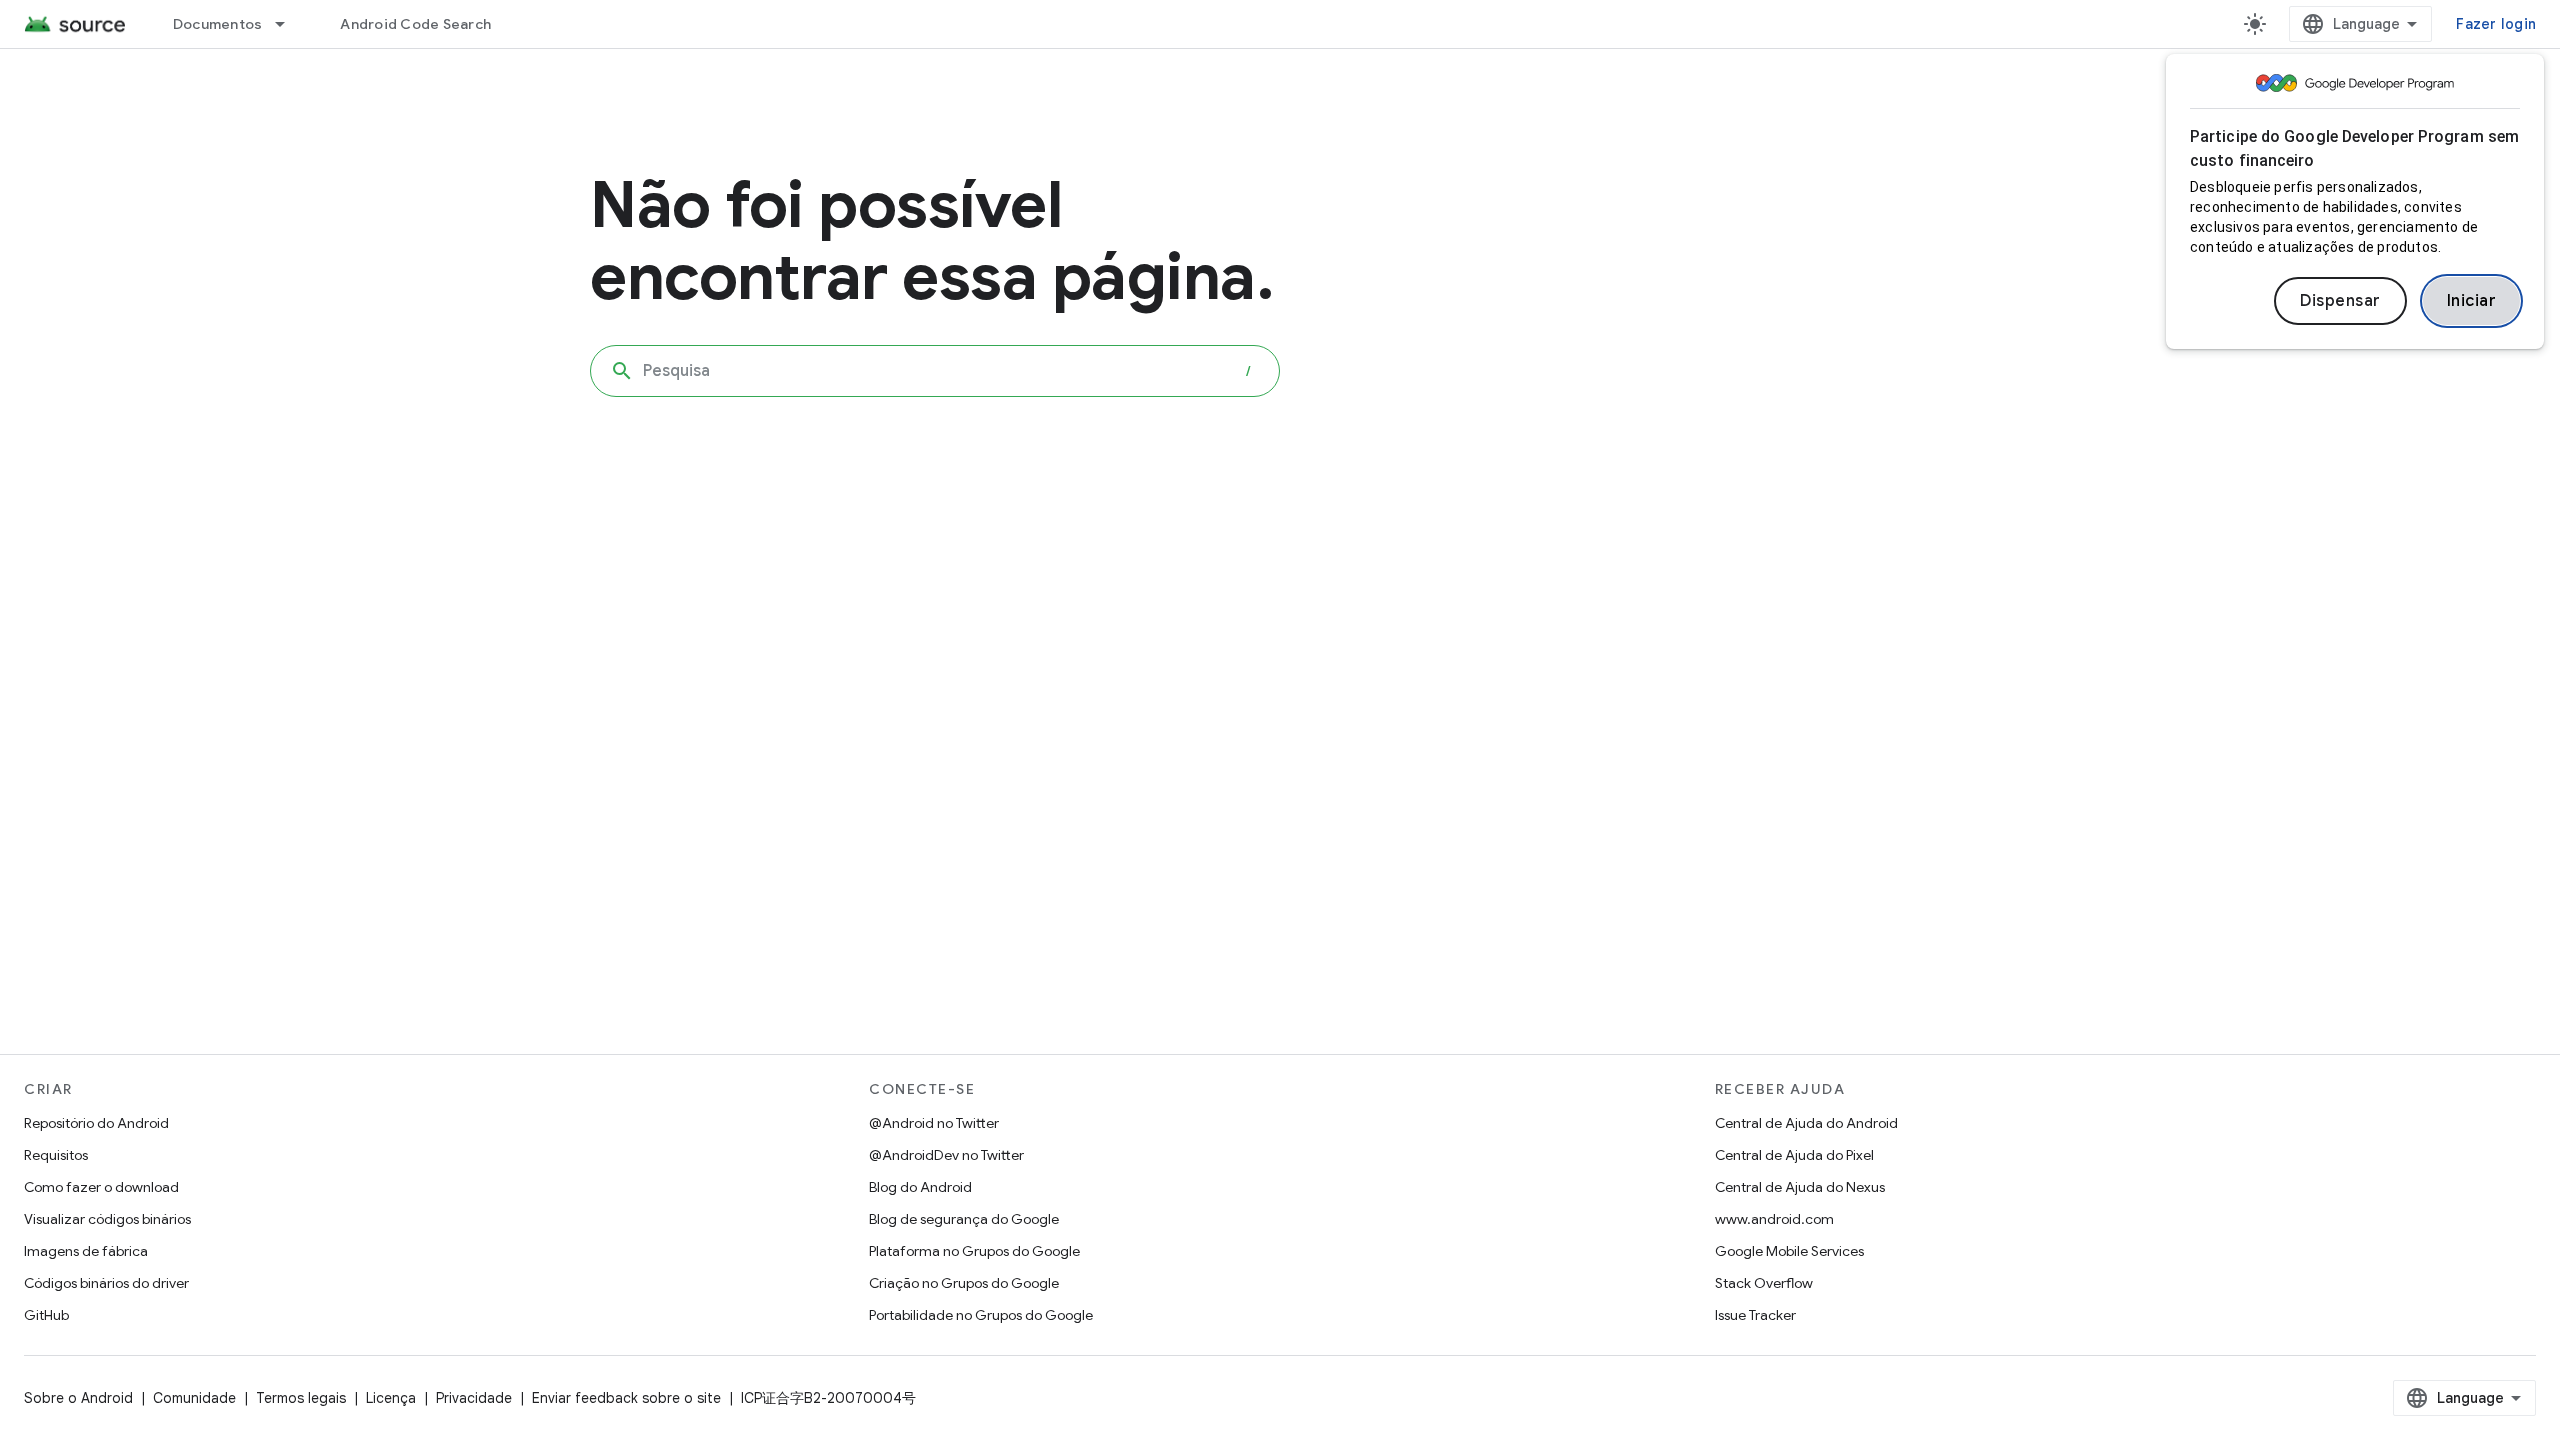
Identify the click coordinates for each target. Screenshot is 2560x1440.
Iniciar (2472, 301)
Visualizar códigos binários (107, 1219)
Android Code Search (415, 24)
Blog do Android (920, 1187)
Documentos (218, 24)
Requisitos (56, 1155)
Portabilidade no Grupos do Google (981, 1315)
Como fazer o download (101, 1187)
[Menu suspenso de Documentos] (289, 24)
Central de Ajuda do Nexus (1800, 1187)
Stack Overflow (1764, 1283)
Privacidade (474, 1398)
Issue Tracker (1755, 1315)
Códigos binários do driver (106, 1283)
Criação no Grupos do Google (964, 1283)
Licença (391, 1398)
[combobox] (935, 371)
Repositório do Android (96, 1123)
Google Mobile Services (1789, 1251)
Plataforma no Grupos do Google (974, 1251)
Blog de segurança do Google (964, 1219)
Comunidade (194, 1398)
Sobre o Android (78, 1398)
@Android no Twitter (934, 1123)
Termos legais (301, 1398)
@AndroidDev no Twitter (946, 1155)
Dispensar (2340, 301)
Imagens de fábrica (86, 1251)
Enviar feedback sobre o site (626, 1398)
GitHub (46, 1315)
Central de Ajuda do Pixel (1794, 1155)
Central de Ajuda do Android (1806, 1123)
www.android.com (1774, 1219)
